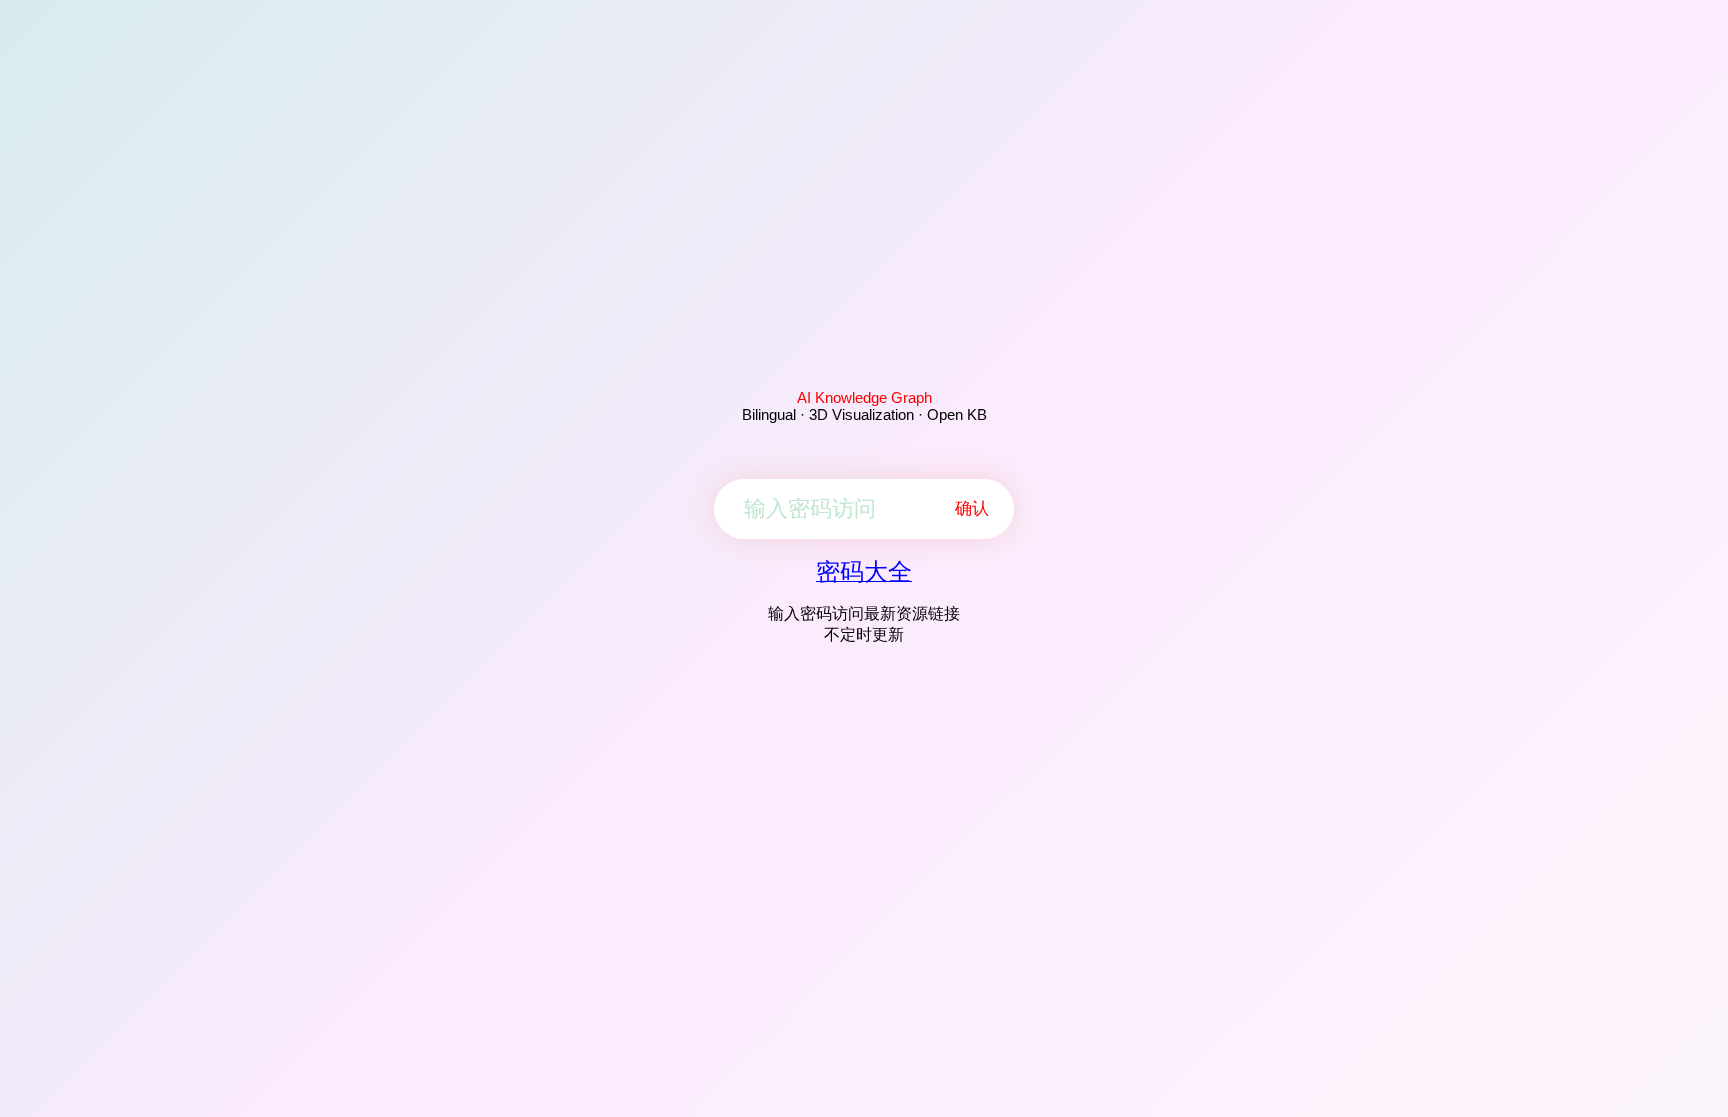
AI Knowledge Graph (864, 397)
